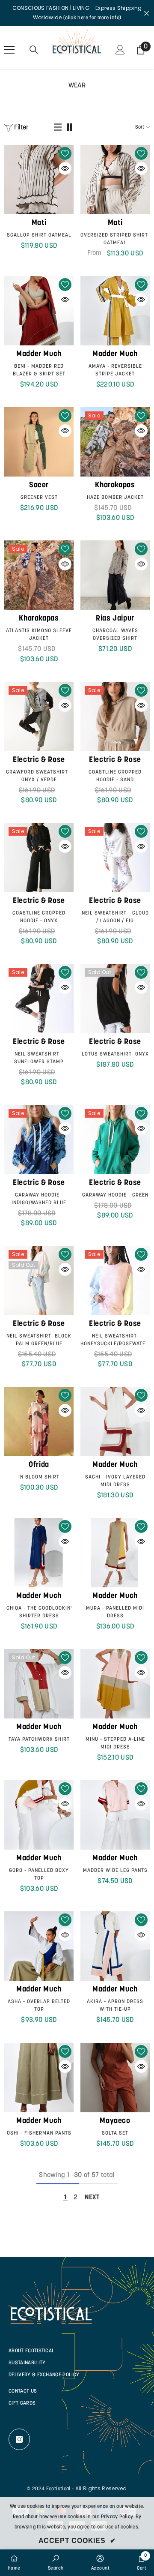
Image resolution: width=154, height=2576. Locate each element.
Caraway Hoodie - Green (115, 1195)
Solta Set (115, 2133)
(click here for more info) (92, 18)
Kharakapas (115, 486)
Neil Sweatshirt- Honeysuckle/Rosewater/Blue (115, 1340)
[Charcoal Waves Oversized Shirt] (115, 575)
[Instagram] (19, 2439)
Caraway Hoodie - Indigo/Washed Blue (39, 1199)
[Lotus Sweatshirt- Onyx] (115, 999)
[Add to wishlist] (65, 153)
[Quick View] (65, 168)
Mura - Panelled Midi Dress (115, 1612)
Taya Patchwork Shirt (39, 1739)
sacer (39, 486)
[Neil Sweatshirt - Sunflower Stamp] (39, 999)
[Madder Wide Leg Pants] (115, 1815)
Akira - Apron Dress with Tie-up (115, 2006)
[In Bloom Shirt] (39, 1421)
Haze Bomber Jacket (115, 498)
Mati (39, 223)
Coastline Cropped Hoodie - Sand (115, 776)
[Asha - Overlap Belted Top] (39, 1946)
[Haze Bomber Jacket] (115, 442)
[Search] (34, 50)
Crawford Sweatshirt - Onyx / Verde (39, 776)
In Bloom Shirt (39, 1477)
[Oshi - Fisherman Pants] (39, 2078)
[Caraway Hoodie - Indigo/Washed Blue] (39, 1140)
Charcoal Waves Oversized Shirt (115, 635)
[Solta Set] (115, 2078)
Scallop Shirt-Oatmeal (39, 235)
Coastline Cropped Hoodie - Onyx (39, 917)
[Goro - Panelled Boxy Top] (39, 1815)
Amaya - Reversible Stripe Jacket (115, 370)
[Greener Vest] (39, 442)
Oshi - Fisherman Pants (39, 2133)
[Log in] (120, 50)
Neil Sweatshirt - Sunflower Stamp (39, 1058)
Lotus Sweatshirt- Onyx (115, 1054)
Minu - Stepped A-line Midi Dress (115, 1743)
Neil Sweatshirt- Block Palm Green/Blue (39, 1340)
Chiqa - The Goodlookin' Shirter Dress (39, 1612)
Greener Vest (39, 498)
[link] (56, 2563)
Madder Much (39, 354)
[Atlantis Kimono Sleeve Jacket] (39, 575)
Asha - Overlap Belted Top (39, 2006)
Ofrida (39, 1465)
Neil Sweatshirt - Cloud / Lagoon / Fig (115, 917)
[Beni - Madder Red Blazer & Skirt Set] (39, 311)
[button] (58, 128)
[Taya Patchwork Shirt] (39, 1684)
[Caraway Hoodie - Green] (115, 1140)
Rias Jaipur (115, 619)
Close (147, 13)
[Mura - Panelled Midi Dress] (115, 1553)
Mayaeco (115, 2121)
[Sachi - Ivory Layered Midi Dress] (115, 1421)
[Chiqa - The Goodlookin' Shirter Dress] (39, 1553)
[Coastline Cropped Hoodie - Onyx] (39, 858)
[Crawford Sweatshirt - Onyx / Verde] (39, 717)
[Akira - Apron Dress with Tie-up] (115, 1946)
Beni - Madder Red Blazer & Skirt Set (39, 370)
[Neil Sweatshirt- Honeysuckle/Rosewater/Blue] (115, 1281)
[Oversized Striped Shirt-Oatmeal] (115, 180)
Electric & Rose (39, 760)
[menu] (9, 50)
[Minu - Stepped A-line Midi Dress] (115, 1684)
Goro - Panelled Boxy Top (39, 1874)
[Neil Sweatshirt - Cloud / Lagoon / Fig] (115, 858)
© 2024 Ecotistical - (50, 2489)
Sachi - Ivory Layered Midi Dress (115, 1481)
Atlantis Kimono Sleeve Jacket (39, 635)
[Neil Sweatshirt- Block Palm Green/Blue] (39, 1281)
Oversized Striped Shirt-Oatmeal (115, 239)
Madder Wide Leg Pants (115, 1871)
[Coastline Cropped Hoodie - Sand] (115, 717)
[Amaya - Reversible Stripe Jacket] (115, 311)
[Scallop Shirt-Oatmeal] (39, 180)
